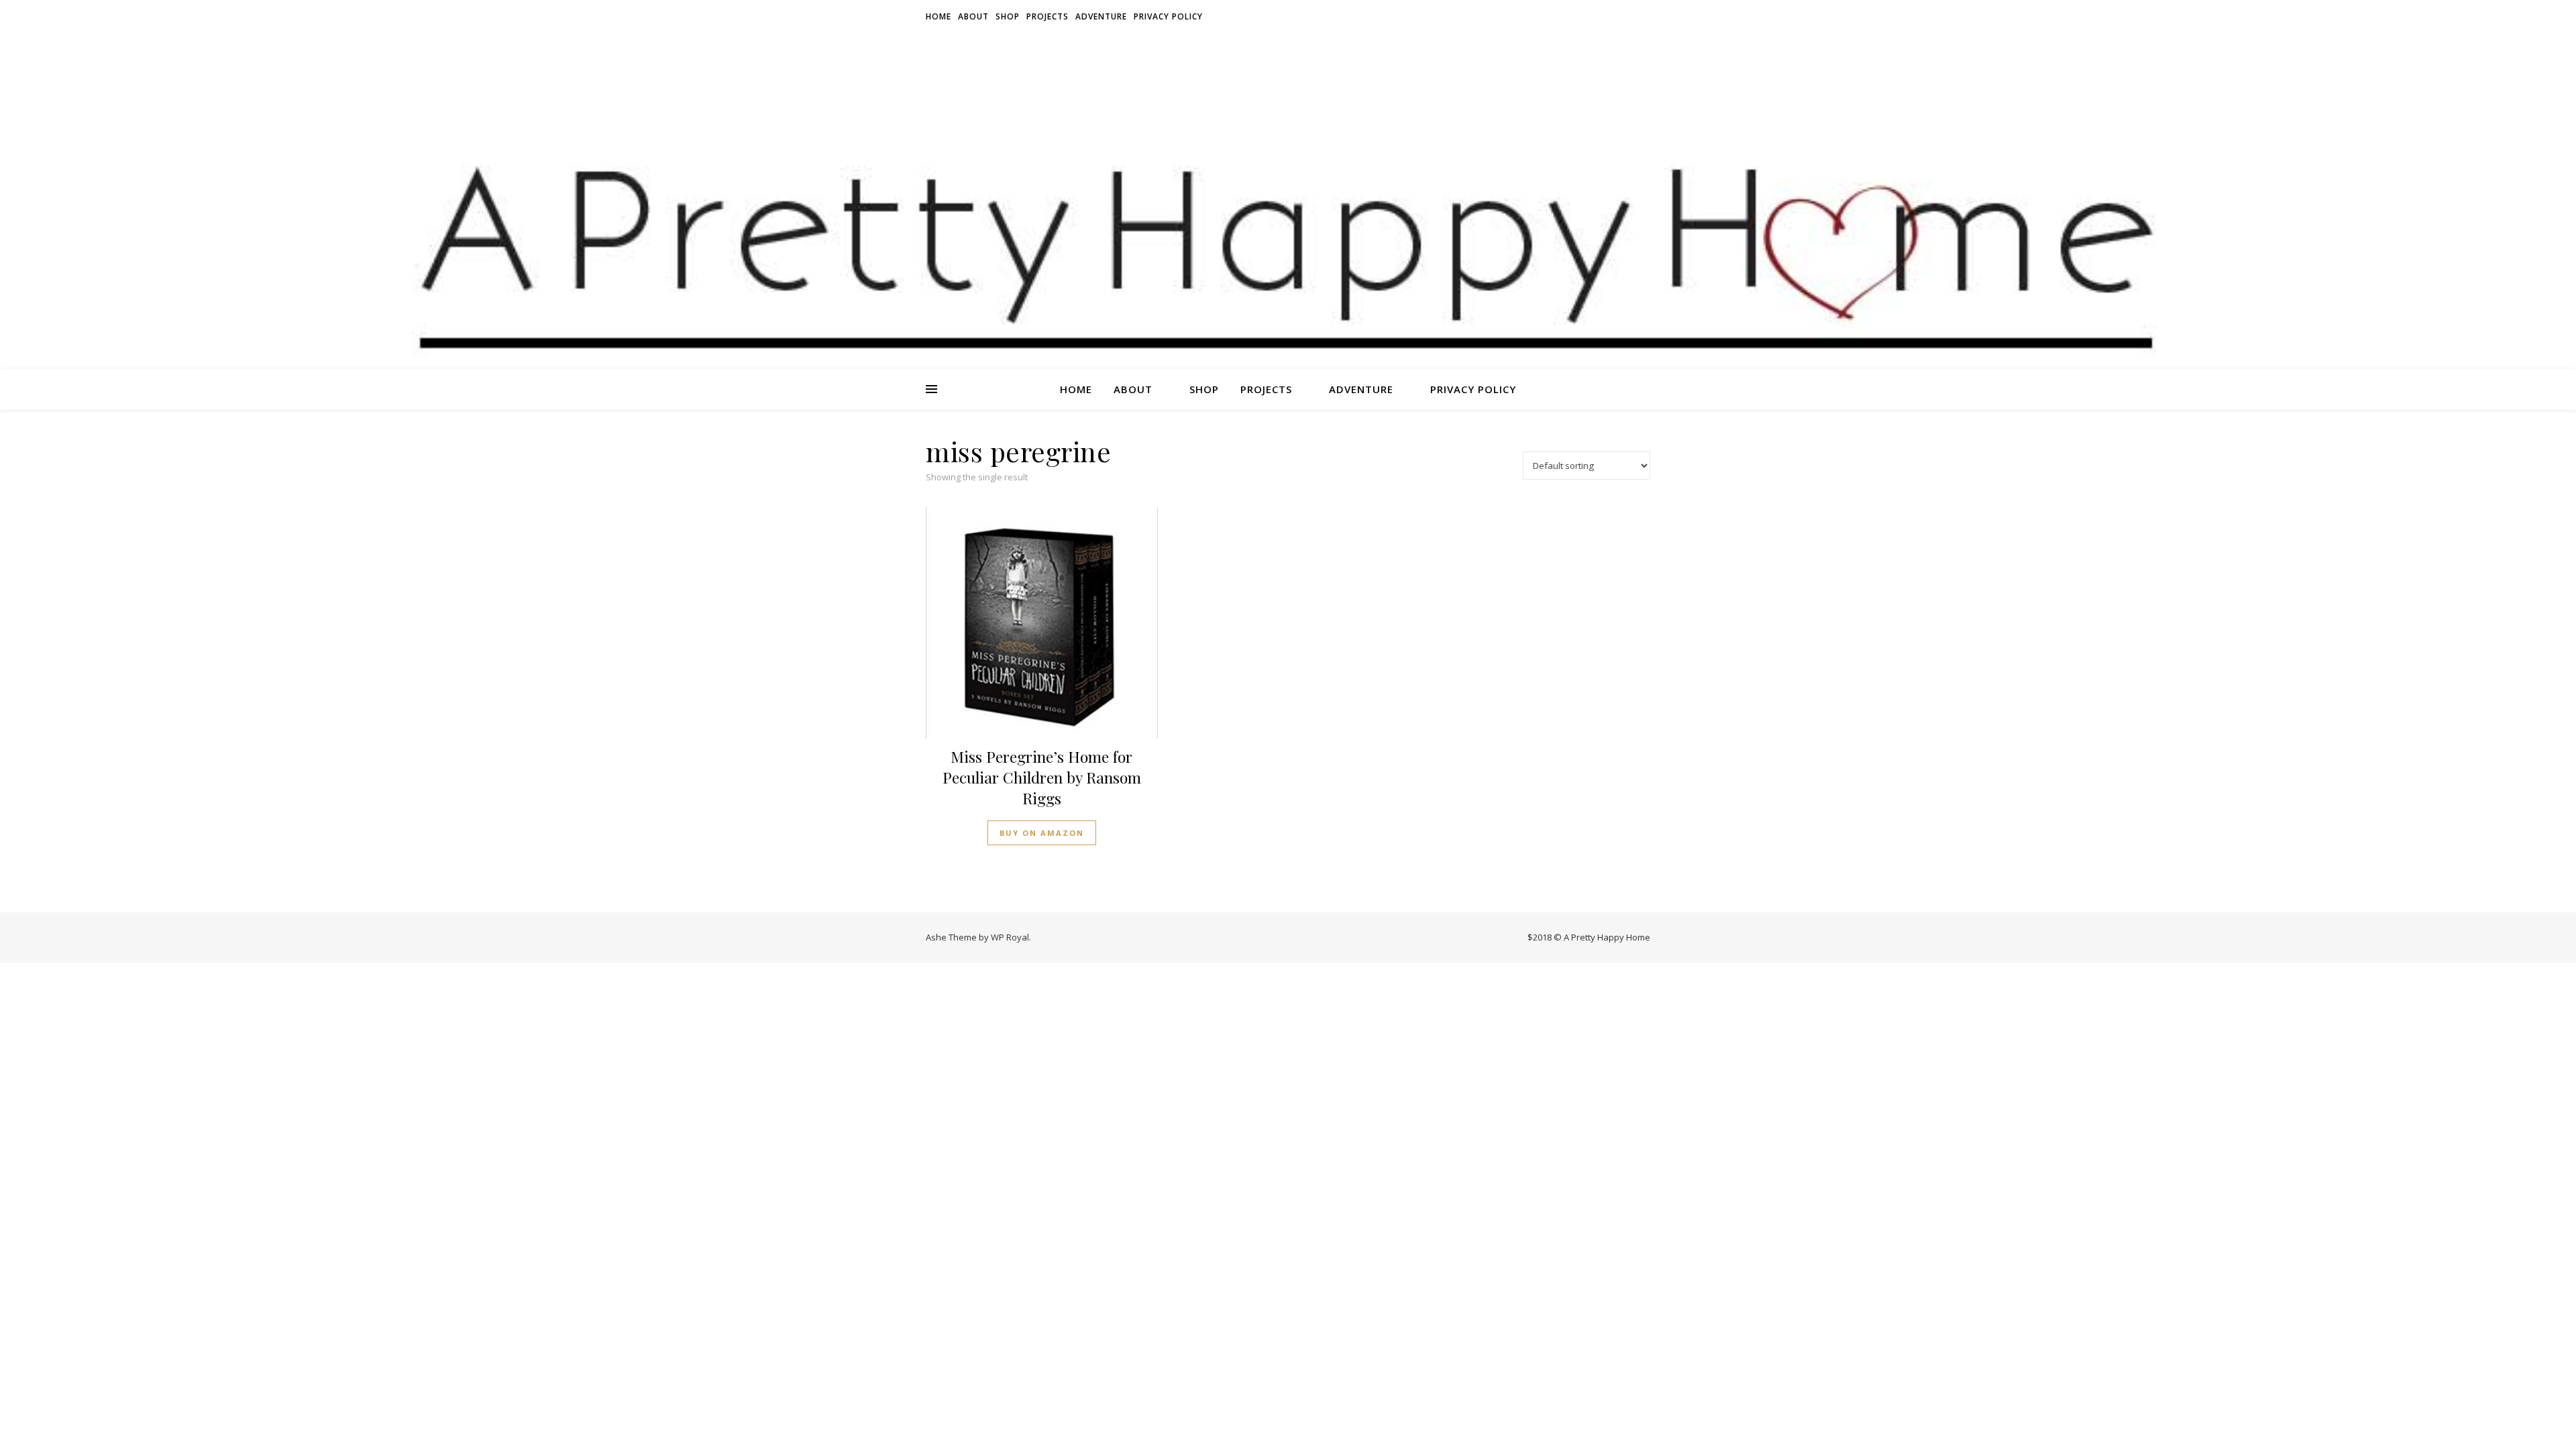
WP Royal (1010, 937)
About (973, 16)
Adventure (1101, 16)
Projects (1048, 16)
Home (938, 16)
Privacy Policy (1168, 16)
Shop (1008, 16)
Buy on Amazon (1042, 833)
